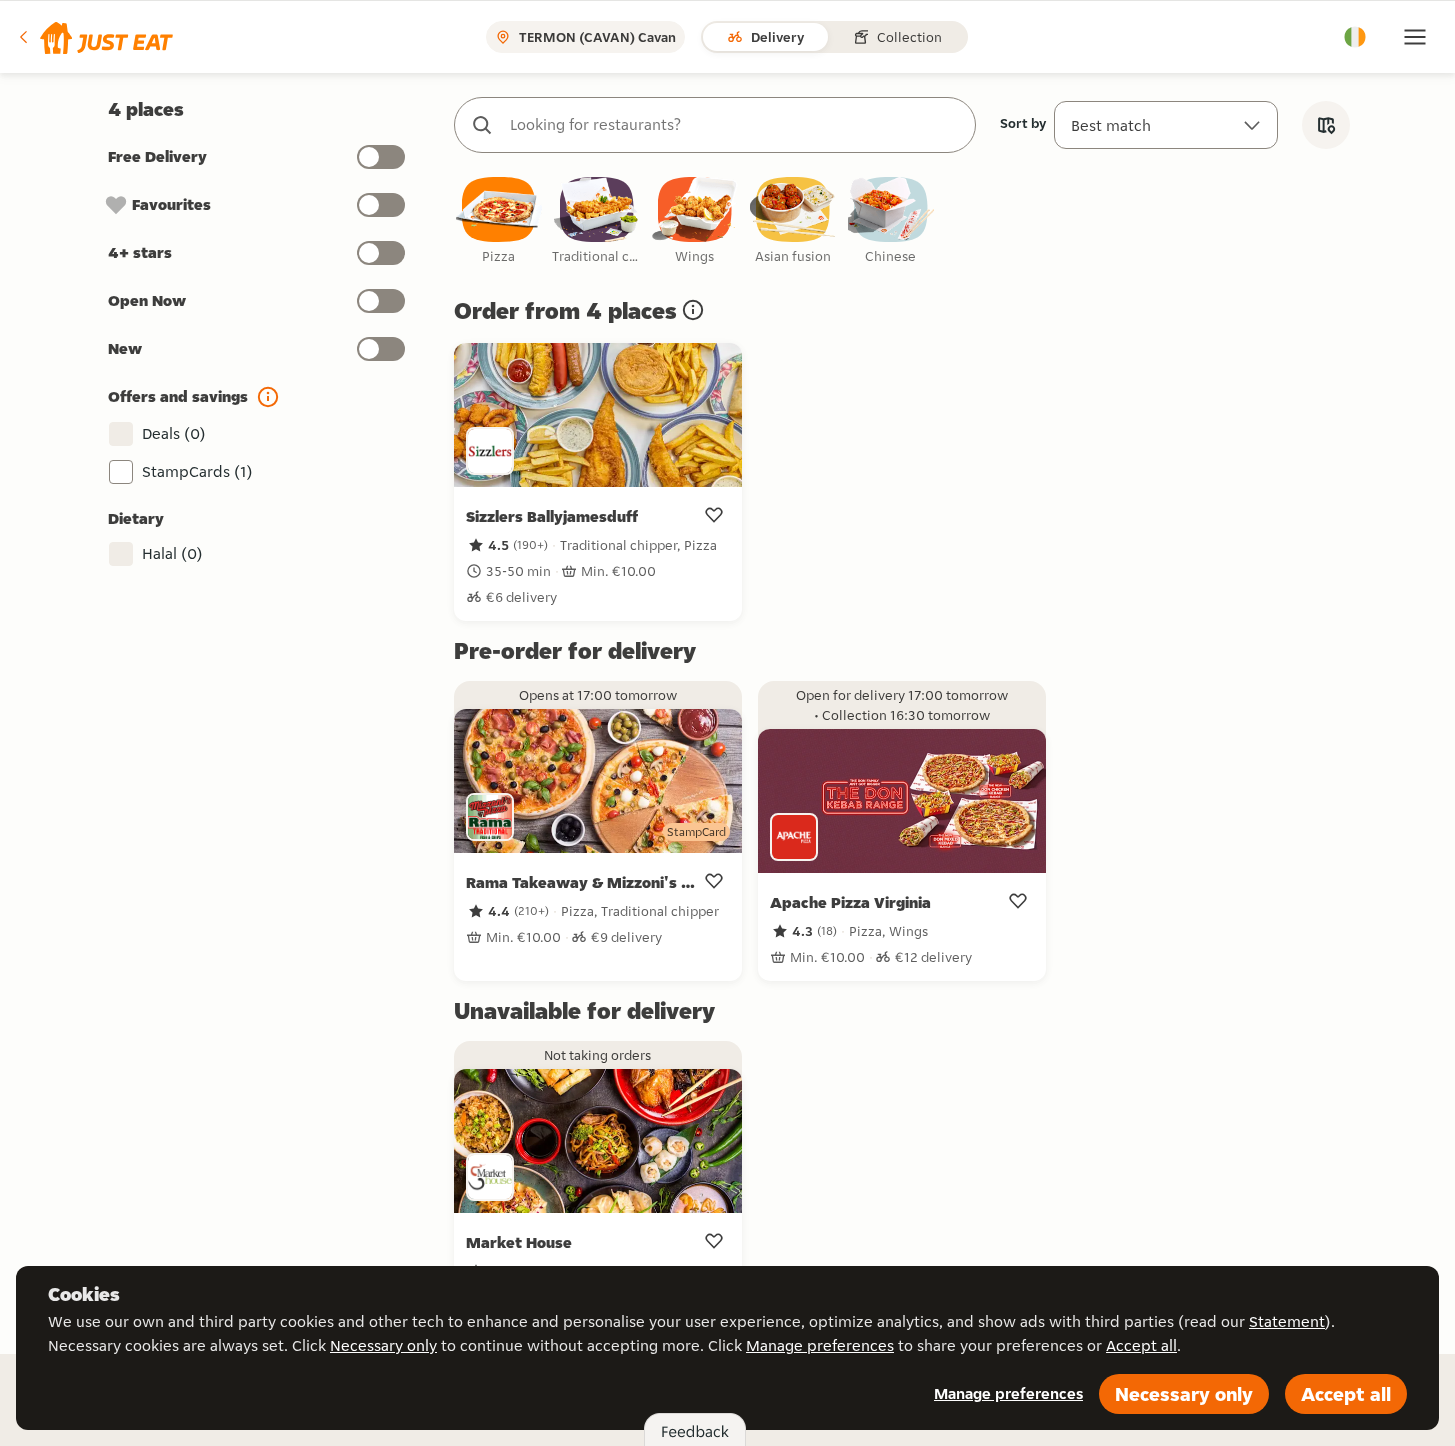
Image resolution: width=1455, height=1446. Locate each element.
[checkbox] (499, 221)
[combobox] (735, 125)
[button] (94, 37)
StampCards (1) (197, 471)
